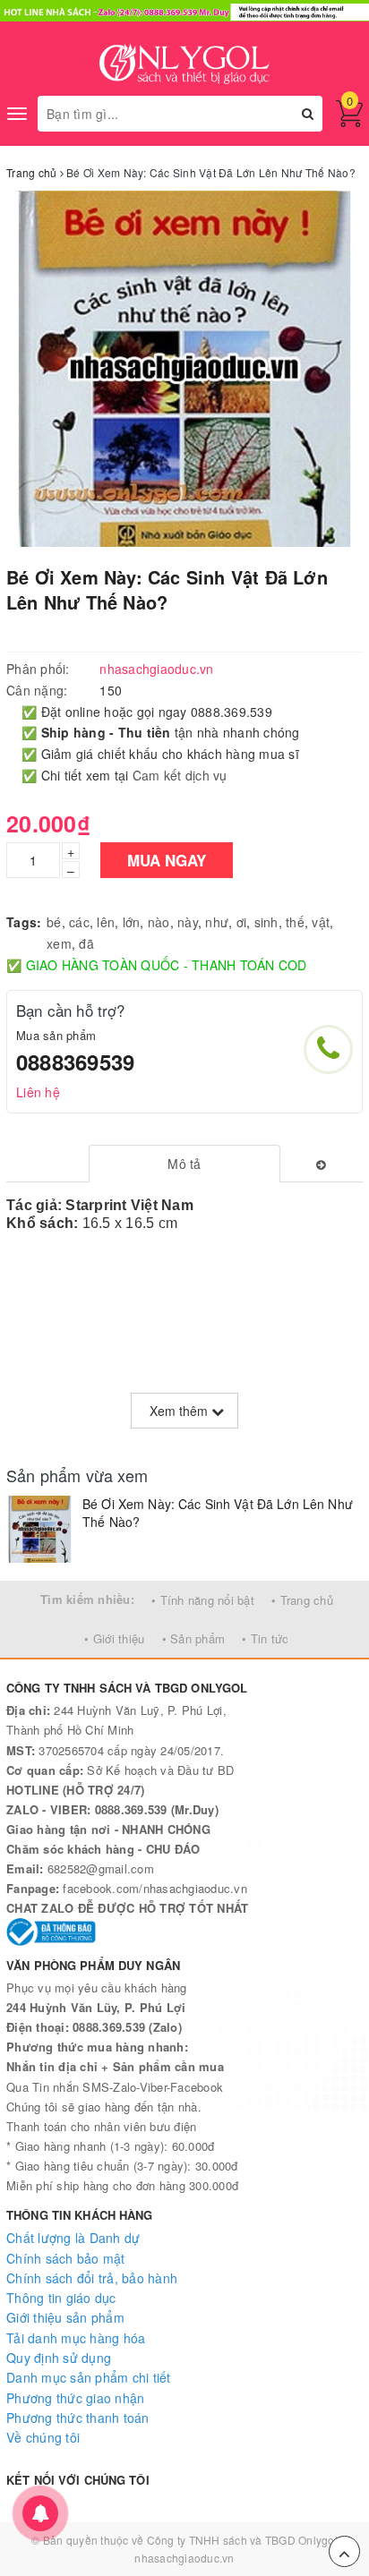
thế (295, 922)
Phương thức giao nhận (75, 2398)
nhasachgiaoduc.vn (184, 2558)
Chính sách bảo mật (66, 2258)
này (188, 922)
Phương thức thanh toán (78, 2418)
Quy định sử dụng (59, 2358)
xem (59, 943)
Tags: (24, 922)
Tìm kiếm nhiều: (87, 1599)
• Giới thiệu (114, 1638)
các (79, 922)
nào (159, 922)
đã (86, 943)
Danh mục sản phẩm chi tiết (89, 2377)
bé (54, 922)
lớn (132, 922)
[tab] (185, 1164)
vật (321, 922)
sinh (266, 922)
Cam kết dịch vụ (180, 775)
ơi (242, 922)
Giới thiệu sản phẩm (65, 2317)
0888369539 (75, 1062)
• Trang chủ (302, 1600)
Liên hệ (38, 1092)
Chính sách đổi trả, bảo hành (92, 2278)
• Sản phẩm (194, 1638)
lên (106, 922)
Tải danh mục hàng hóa (76, 2338)
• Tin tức (265, 1638)
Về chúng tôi (43, 2437)
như (217, 922)
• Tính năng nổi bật (203, 1600)
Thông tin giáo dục (61, 2298)
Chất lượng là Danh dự (73, 2238)
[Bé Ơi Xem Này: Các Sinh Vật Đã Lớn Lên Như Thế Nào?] (40, 1529)
